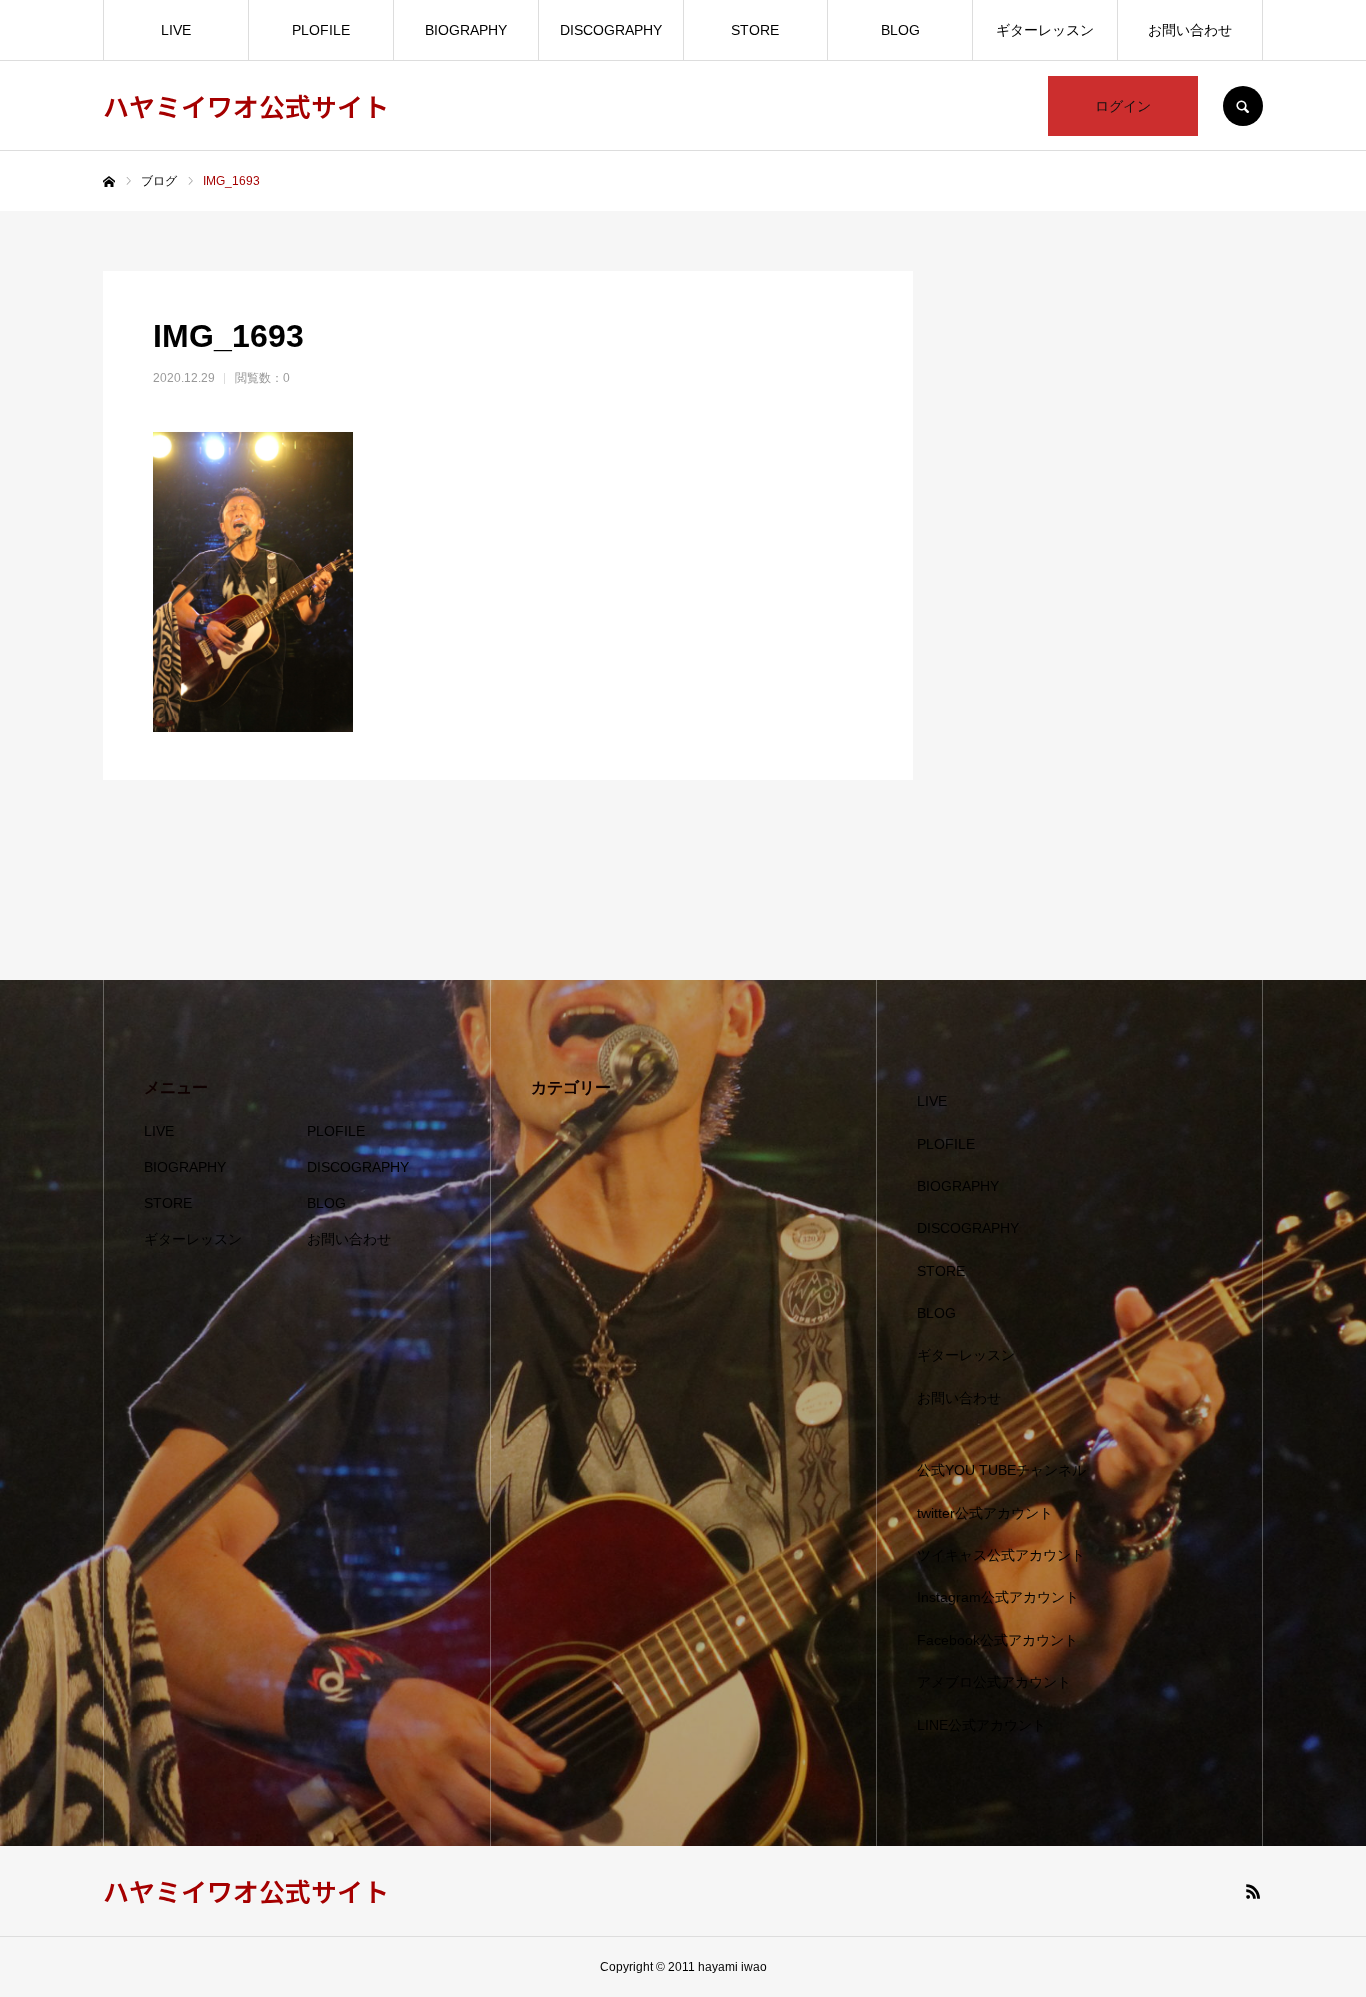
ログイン (1123, 106)
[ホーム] (109, 182)
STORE (755, 30)
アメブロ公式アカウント (994, 1682)
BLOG (900, 30)
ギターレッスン (1045, 30)
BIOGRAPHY (466, 30)
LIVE (176, 30)
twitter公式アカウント (985, 1513)
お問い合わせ (1190, 30)
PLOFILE (321, 30)
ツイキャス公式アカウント (1001, 1555)
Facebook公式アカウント (997, 1640)
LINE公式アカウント (981, 1725)
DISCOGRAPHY (611, 30)
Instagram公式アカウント (998, 1597)
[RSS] (1253, 1891)
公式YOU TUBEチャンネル (1001, 1470)
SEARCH (1243, 106)
